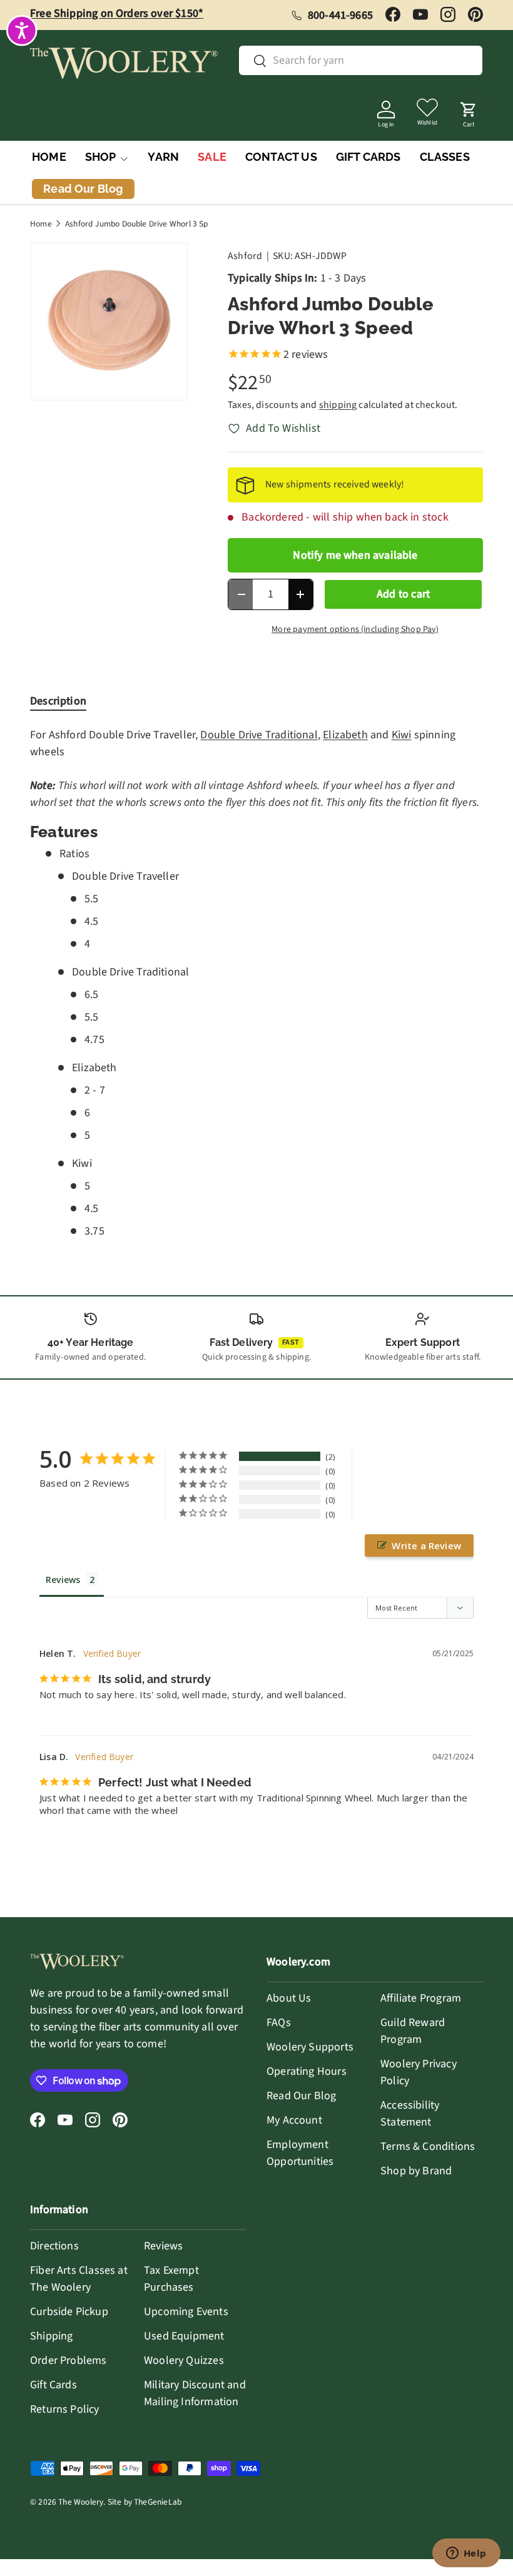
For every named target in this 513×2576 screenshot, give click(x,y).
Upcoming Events (186, 2312)
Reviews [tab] (63, 1580)
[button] (469, 111)
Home (41, 224)
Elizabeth (345, 735)
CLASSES (445, 157)
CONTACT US (281, 157)
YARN (163, 157)
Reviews (163, 2246)
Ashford (245, 256)
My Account (294, 2120)
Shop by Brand (416, 2171)
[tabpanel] (256, 983)
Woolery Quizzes (184, 2360)
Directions (54, 2246)
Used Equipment (184, 2336)
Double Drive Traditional (259, 735)
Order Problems (69, 2360)
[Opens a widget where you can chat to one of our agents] (466, 2554)
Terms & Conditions (428, 2146)
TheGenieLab (158, 2502)
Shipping (51, 2336)
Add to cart (403, 594)
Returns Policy (65, 2409)
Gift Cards (53, 2385)
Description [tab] (58, 701)
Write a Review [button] (426, 1545)
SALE (212, 157)
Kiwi (402, 735)
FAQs (279, 2023)
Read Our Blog (301, 2096)
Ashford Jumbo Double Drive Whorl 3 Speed (144, 224)
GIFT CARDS (368, 157)
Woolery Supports (310, 2047)
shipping (338, 405)
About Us (289, 1998)
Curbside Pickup (69, 2312)
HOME (49, 157)
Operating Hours (307, 2071)
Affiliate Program (421, 1998)
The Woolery (81, 2502)
